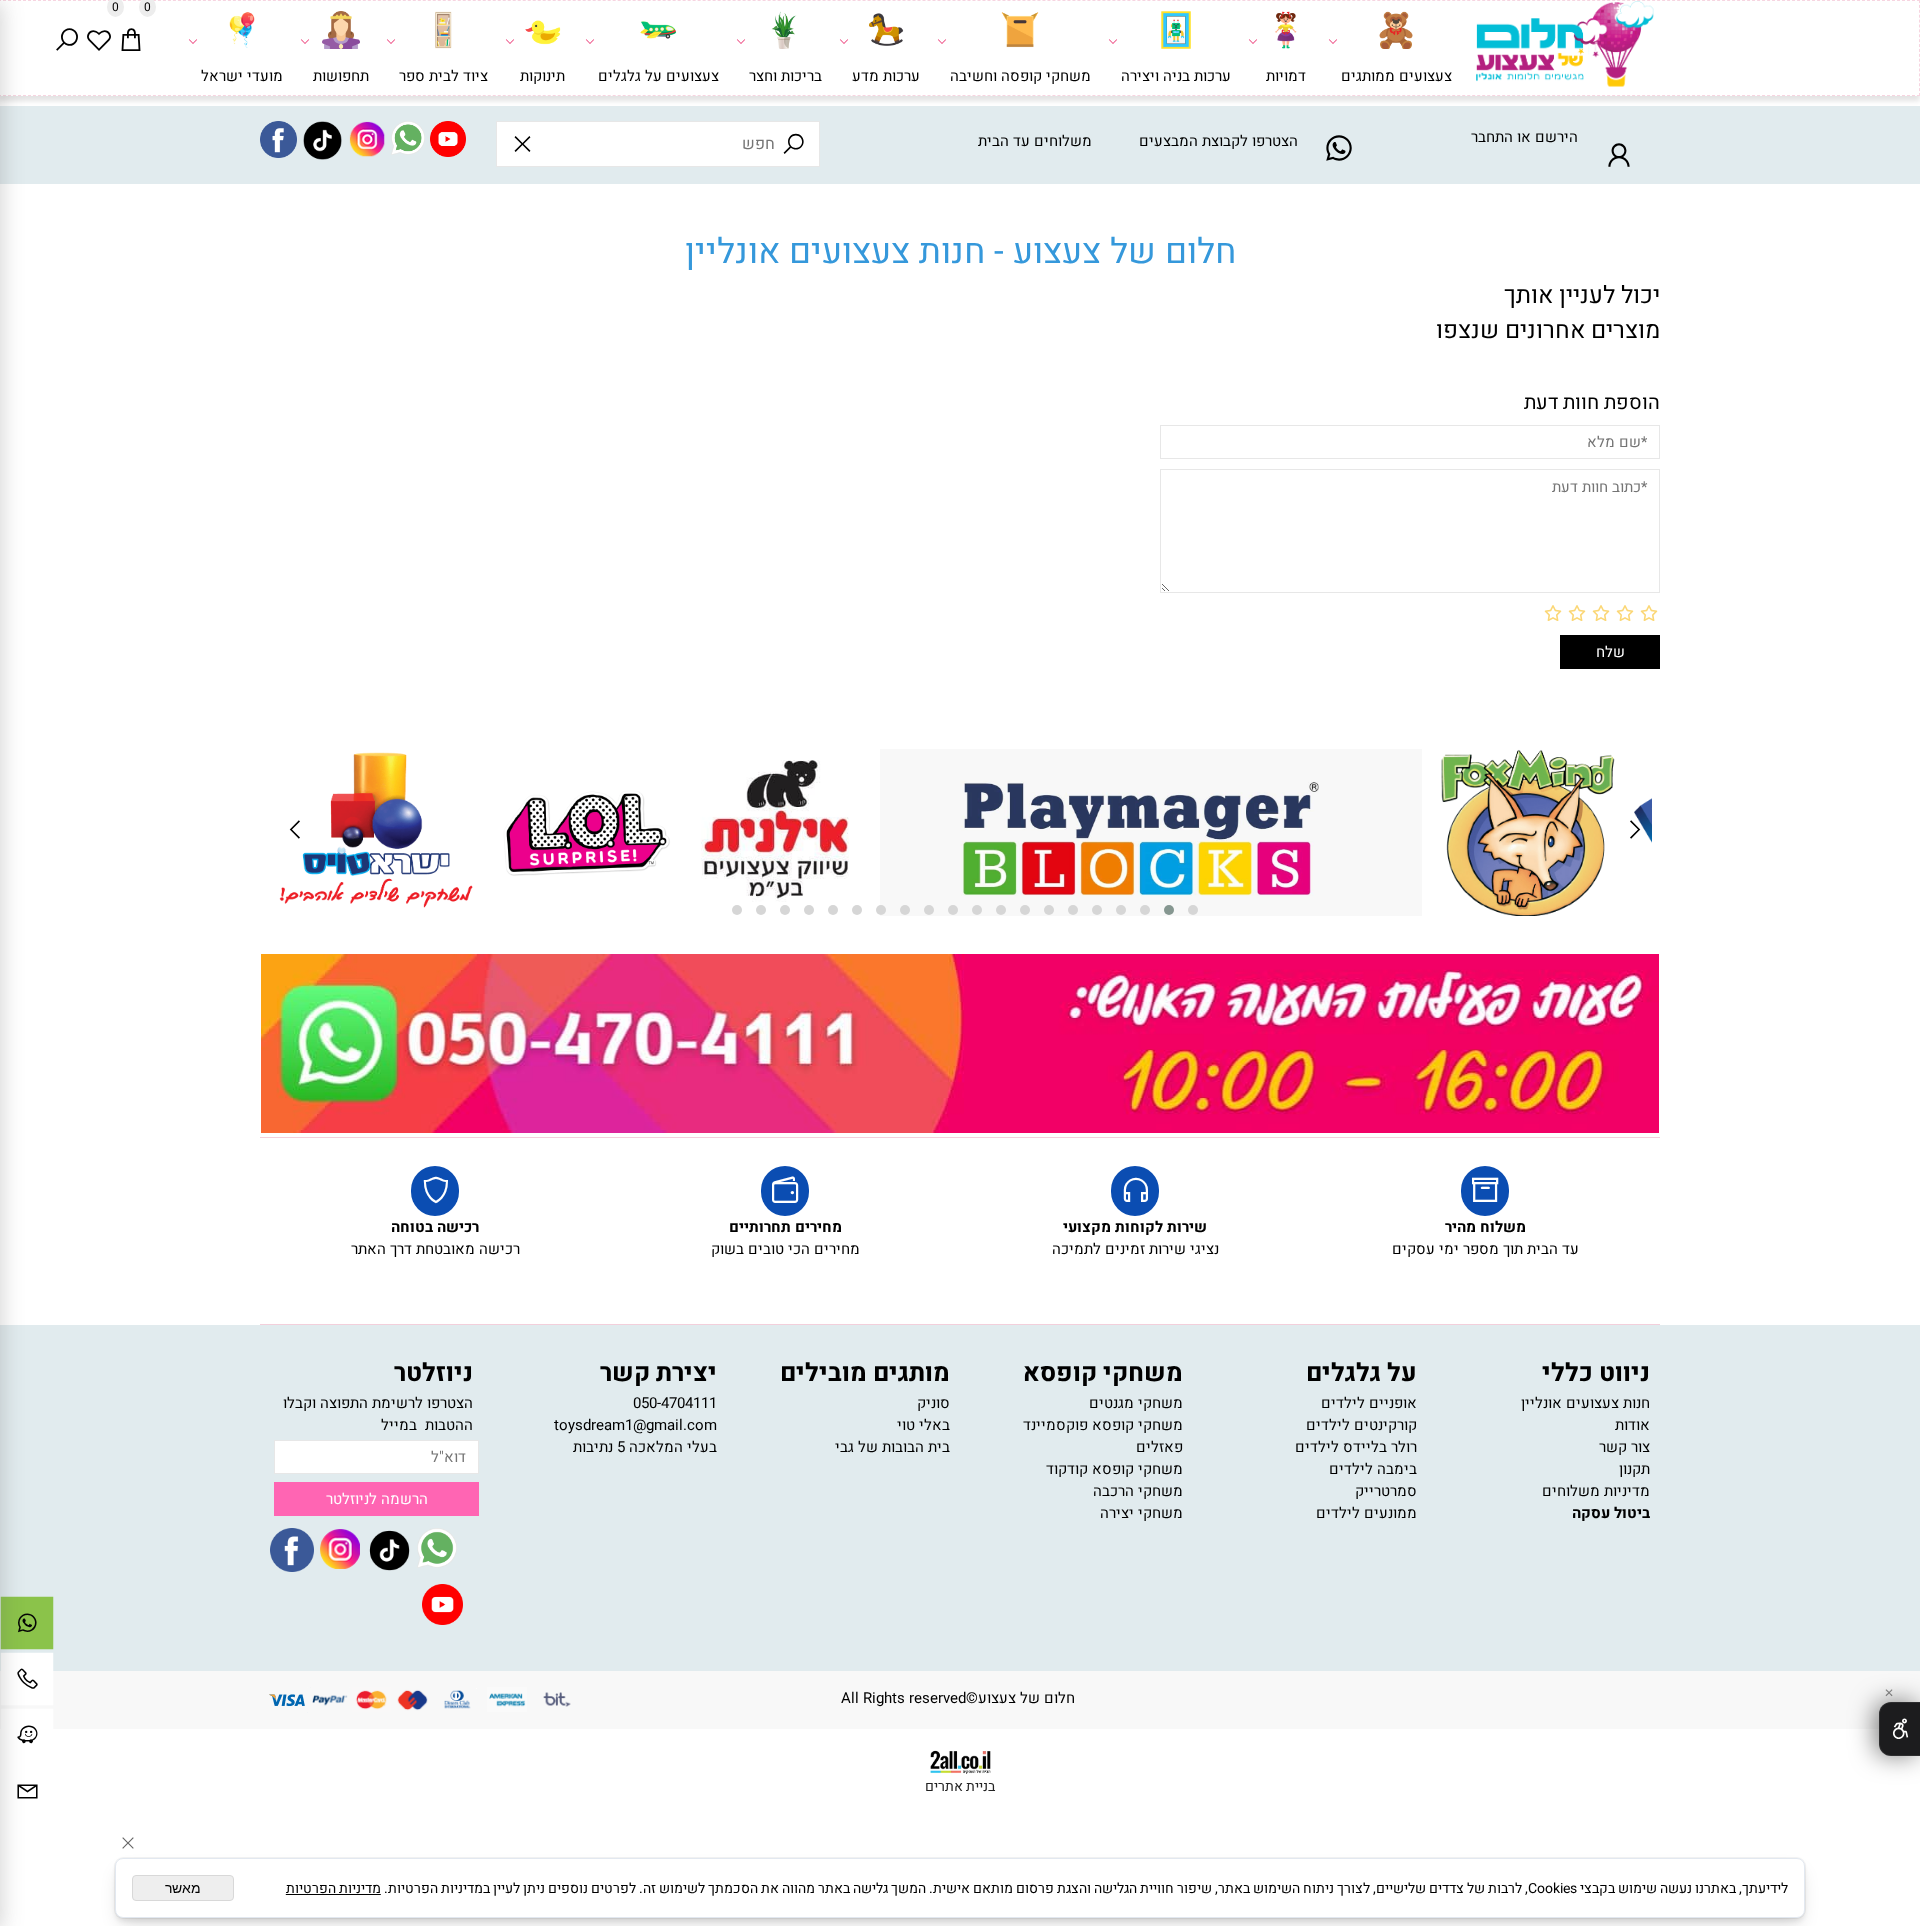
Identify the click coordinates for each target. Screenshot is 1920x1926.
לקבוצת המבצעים (1193, 141)
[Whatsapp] (27, 1628)
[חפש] (67, 36)
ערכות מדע (886, 76)
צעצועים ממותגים (1396, 76)
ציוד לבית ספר (443, 76)
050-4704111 (675, 1403)
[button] (1193, 910)
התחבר (1492, 137)
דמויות (1286, 76)
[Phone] (27, 1684)
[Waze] (27, 1740)
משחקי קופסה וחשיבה (1020, 76)
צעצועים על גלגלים (658, 76)
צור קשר (1624, 1447)
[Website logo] (1563, 51)
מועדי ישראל (242, 76)
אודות (1632, 1425)
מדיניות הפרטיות (333, 1888)
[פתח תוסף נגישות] (1899, 1729)
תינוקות (542, 76)
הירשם (1556, 137)
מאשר (183, 1888)
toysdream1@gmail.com (635, 1425)
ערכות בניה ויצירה (1176, 76)
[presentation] (1633, 832)
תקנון (1634, 1469)
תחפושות (341, 76)
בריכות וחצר (785, 76)
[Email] (27, 1796)
